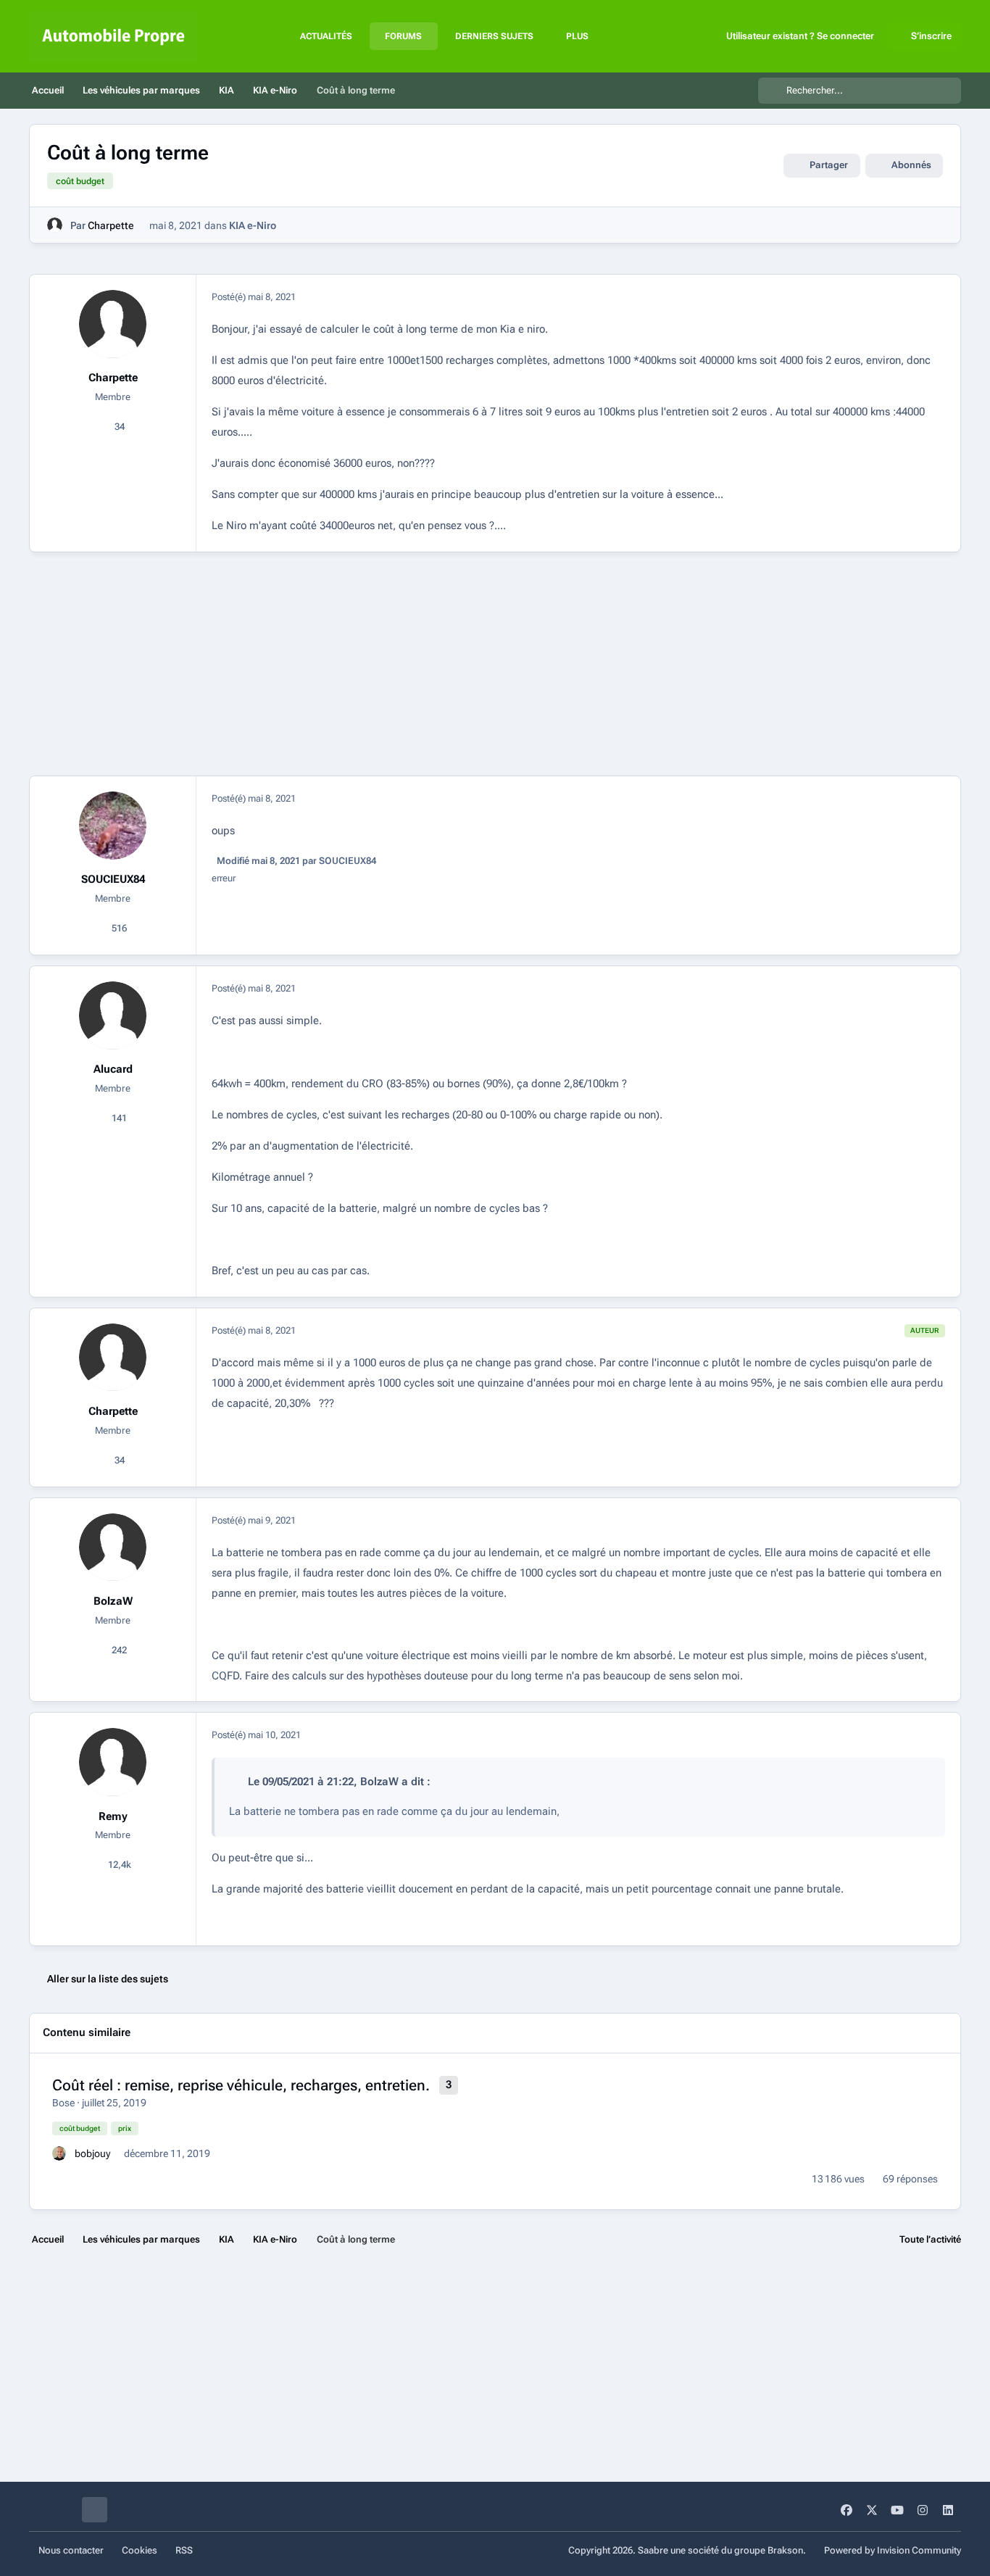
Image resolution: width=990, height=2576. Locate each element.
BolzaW (113, 1601)
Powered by (893, 2550)
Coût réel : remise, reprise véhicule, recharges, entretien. (241, 2085)
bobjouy (92, 2153)
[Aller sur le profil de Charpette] (55, 225)
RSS (184, 2550)
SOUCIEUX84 (113, 879)
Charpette (111, 225)
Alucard (113, 1069)
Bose (63, 2103)
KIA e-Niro (253, 225)
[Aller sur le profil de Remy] (113, 1762)
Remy (113, 1816)
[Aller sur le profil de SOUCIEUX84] (113, 826)
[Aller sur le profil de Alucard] (113, 1015)
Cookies (140, 2550)
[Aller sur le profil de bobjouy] (59, 2153)
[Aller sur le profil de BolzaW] (113, 1547)
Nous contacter (71, 2550)
